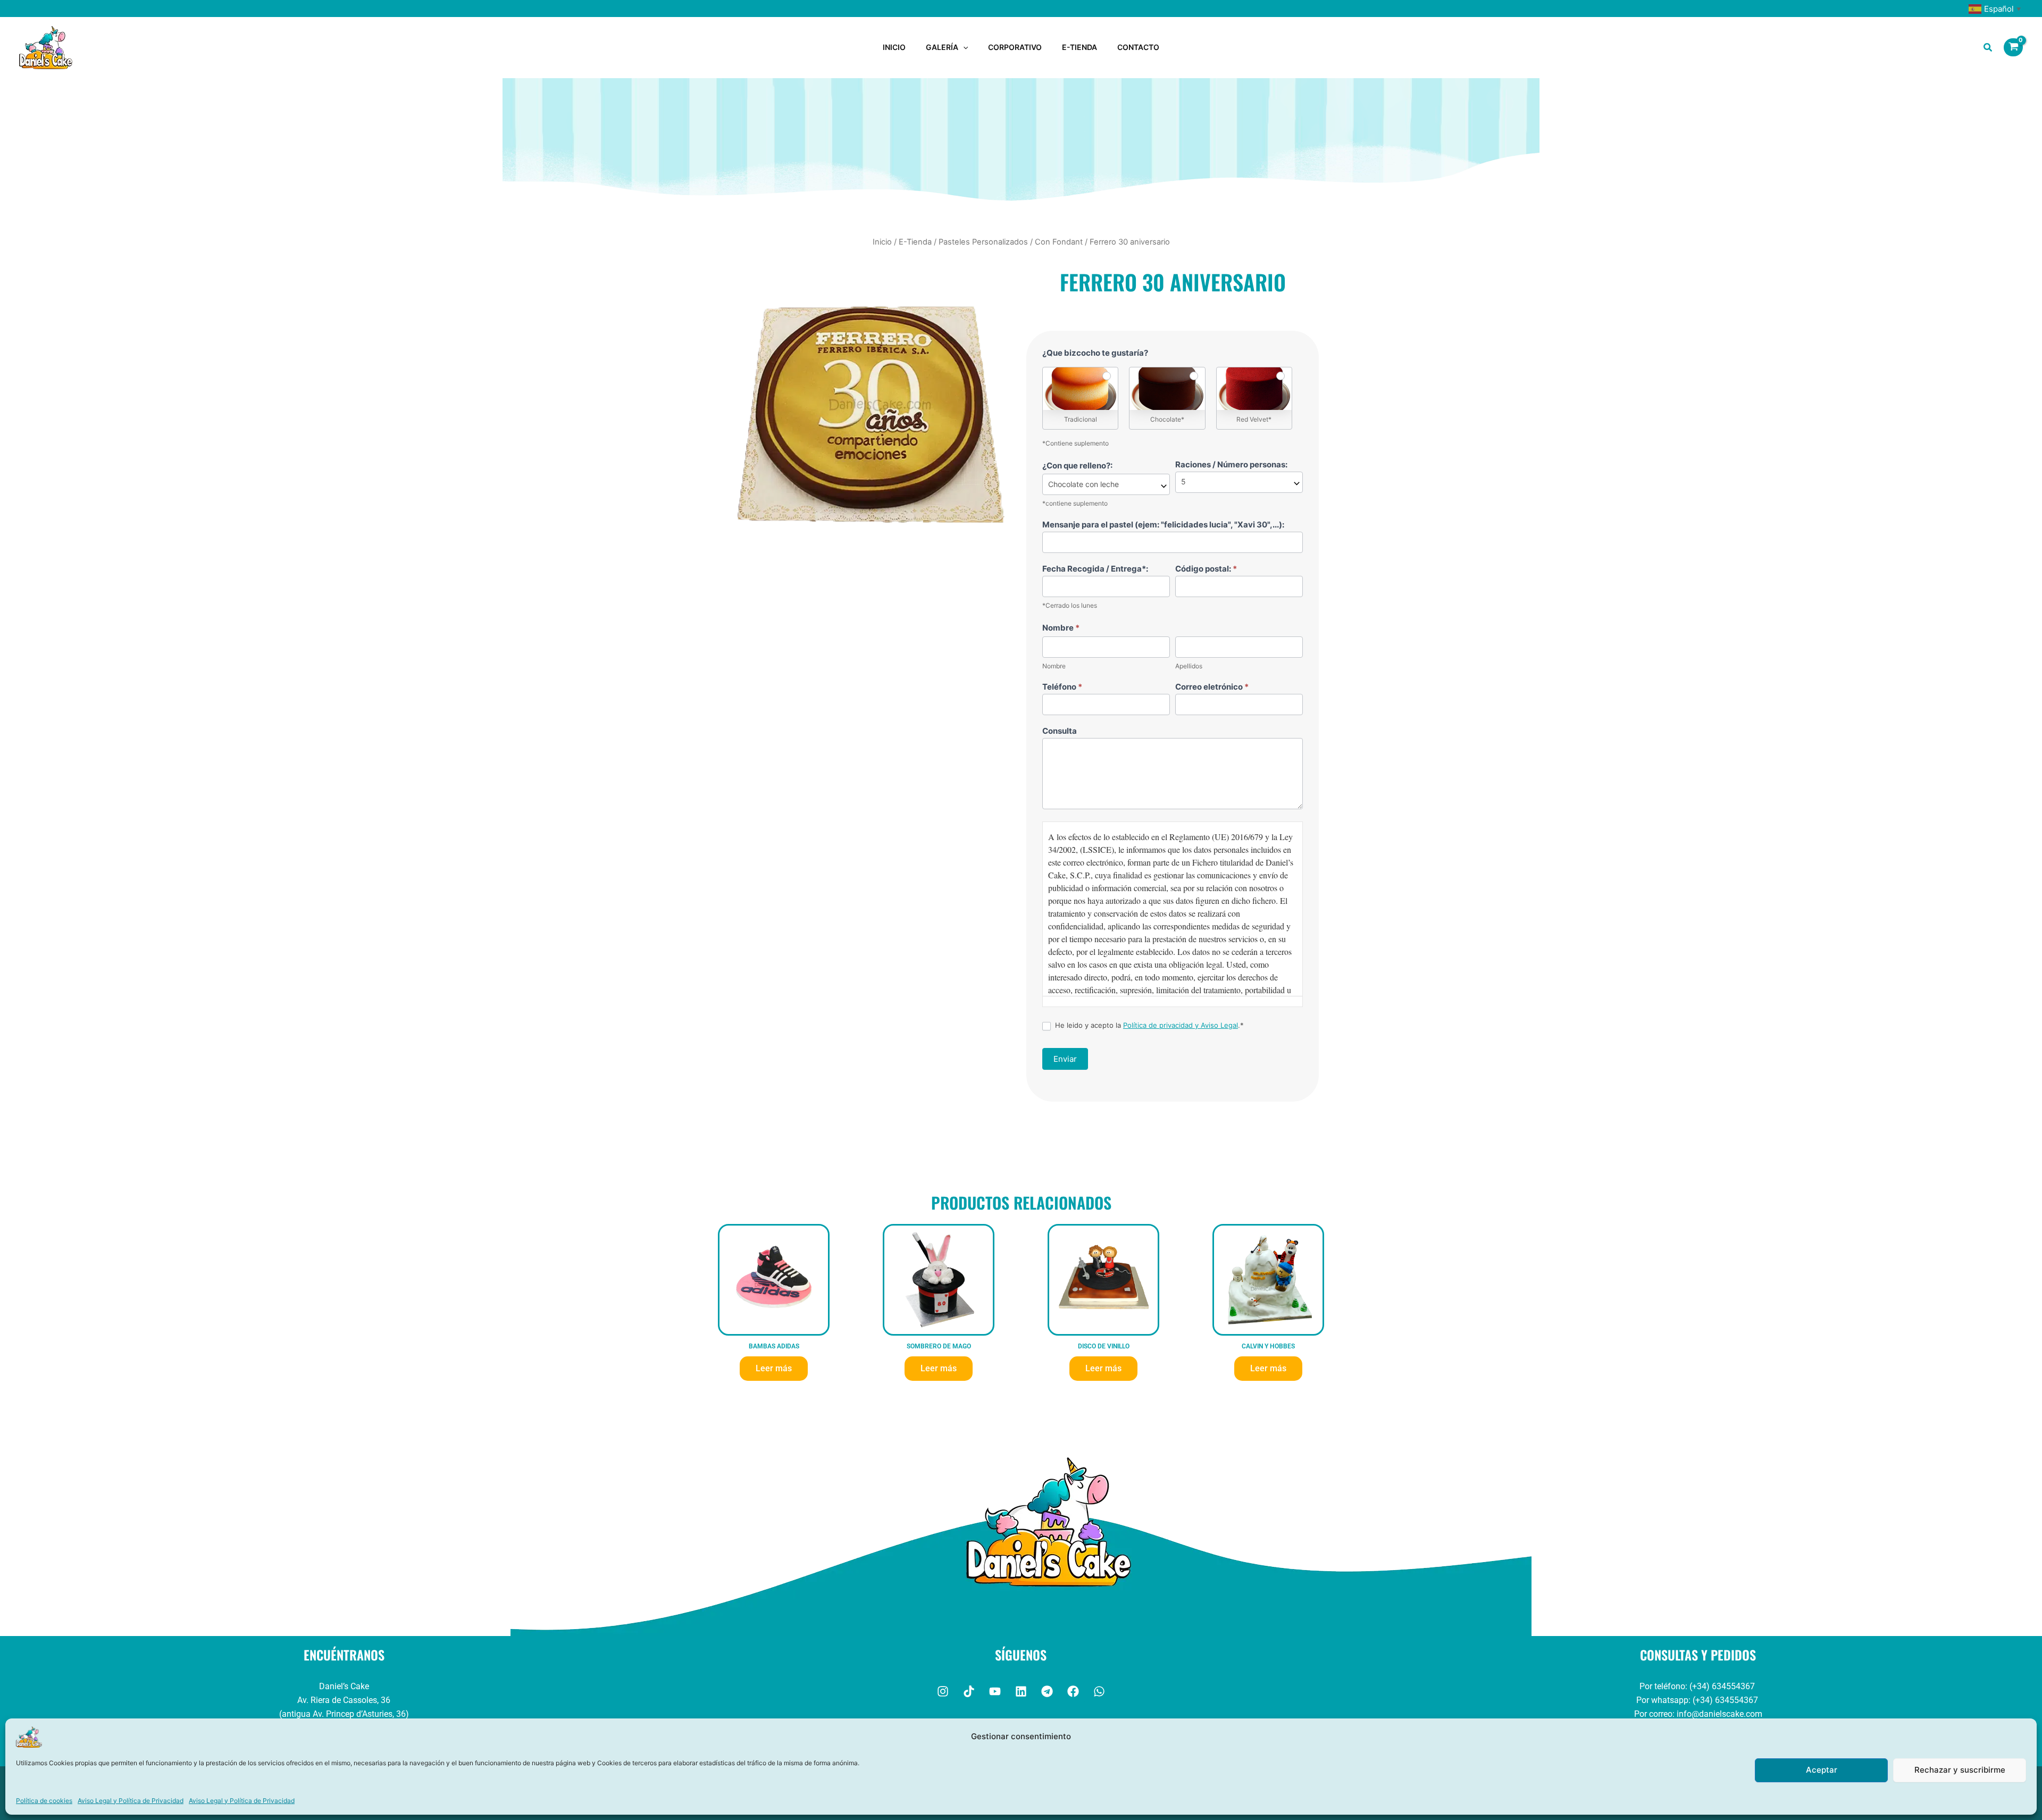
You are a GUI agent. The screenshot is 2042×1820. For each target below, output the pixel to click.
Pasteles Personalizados (983, 242)
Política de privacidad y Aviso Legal (1181, 1025)
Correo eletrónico (1212, 687)
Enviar (1065, 1059)
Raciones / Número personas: (1231, 464)
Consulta (1060, 731)
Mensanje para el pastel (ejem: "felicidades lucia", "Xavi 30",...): (1163, 525)
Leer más (774, 1368)
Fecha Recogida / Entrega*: (1095, 569)
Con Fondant (1059, 242)
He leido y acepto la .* (1148, 1025)
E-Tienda (915, 242)
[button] (963, 47)
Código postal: (1206, 569)
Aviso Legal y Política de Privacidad (131, 1801)
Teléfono (1062, 687)
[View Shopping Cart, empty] (2013, 47)
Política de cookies (44, 1801)
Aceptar (1822, 1770)
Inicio (882, 242)
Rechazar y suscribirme (1960, 1770)
